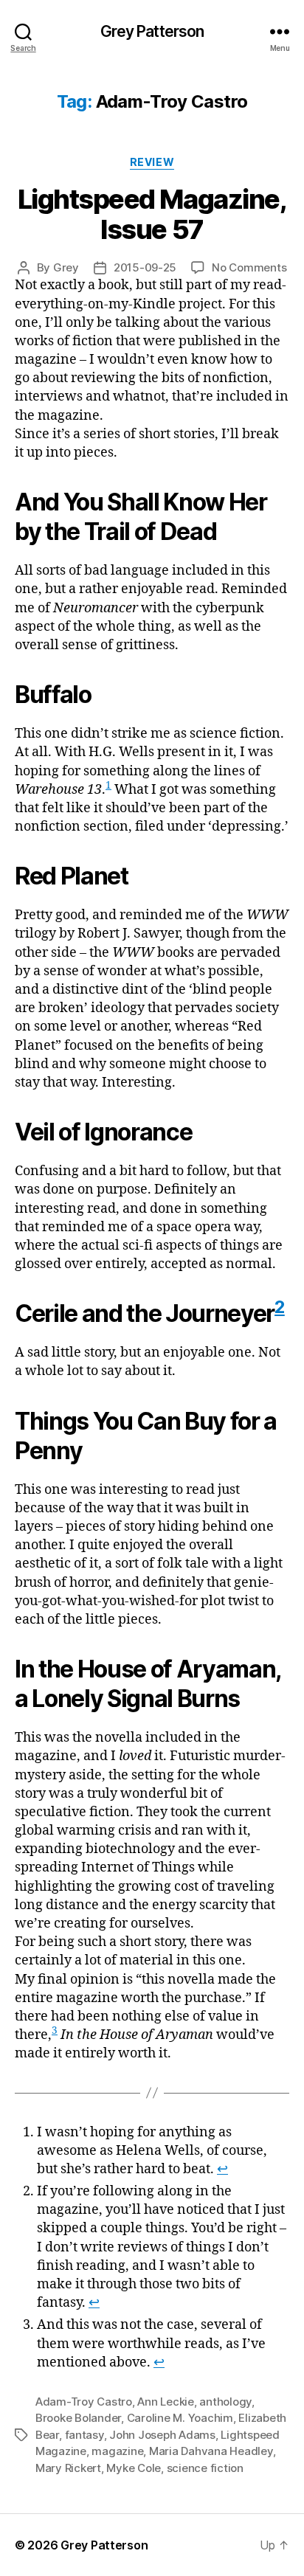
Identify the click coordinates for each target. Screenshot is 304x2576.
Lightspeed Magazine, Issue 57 (152, 214)
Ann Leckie (165, 2402)
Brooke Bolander (78, 2418)
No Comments (249, 267)
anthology (225, 2402)
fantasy (84, 2435)
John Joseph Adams (162, 2435)
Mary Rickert (68, 2468)
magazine (117, 2451)
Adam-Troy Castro (84, 2402)
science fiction (205, 2468)
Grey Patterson (152, 31)
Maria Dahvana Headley (211, 2451)
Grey (66, 267)
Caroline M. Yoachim (180, 2418)
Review (152, 162)
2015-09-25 (145, 267)
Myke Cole (134, 2468)
